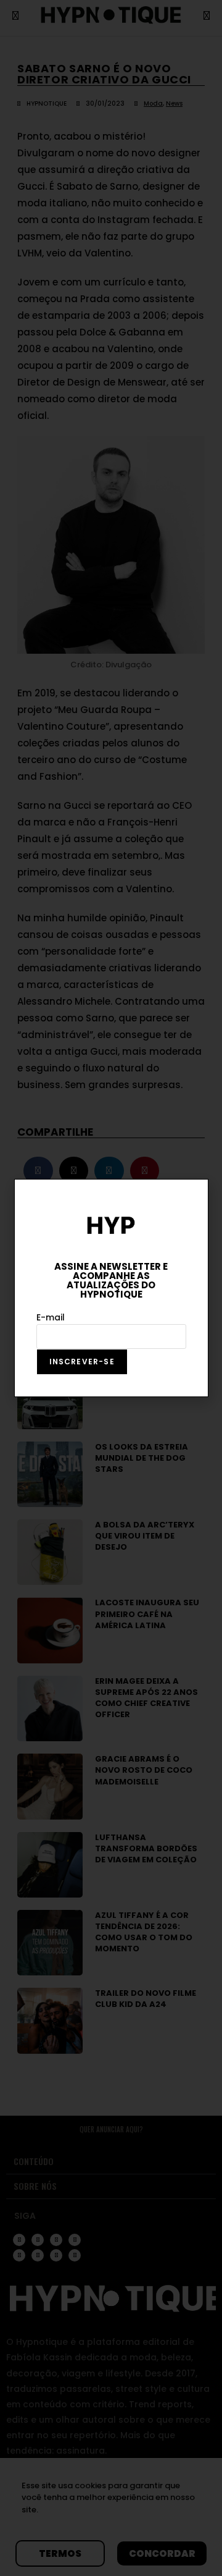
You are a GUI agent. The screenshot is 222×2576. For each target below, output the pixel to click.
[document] (111, 1288)
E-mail (51, 1317)
